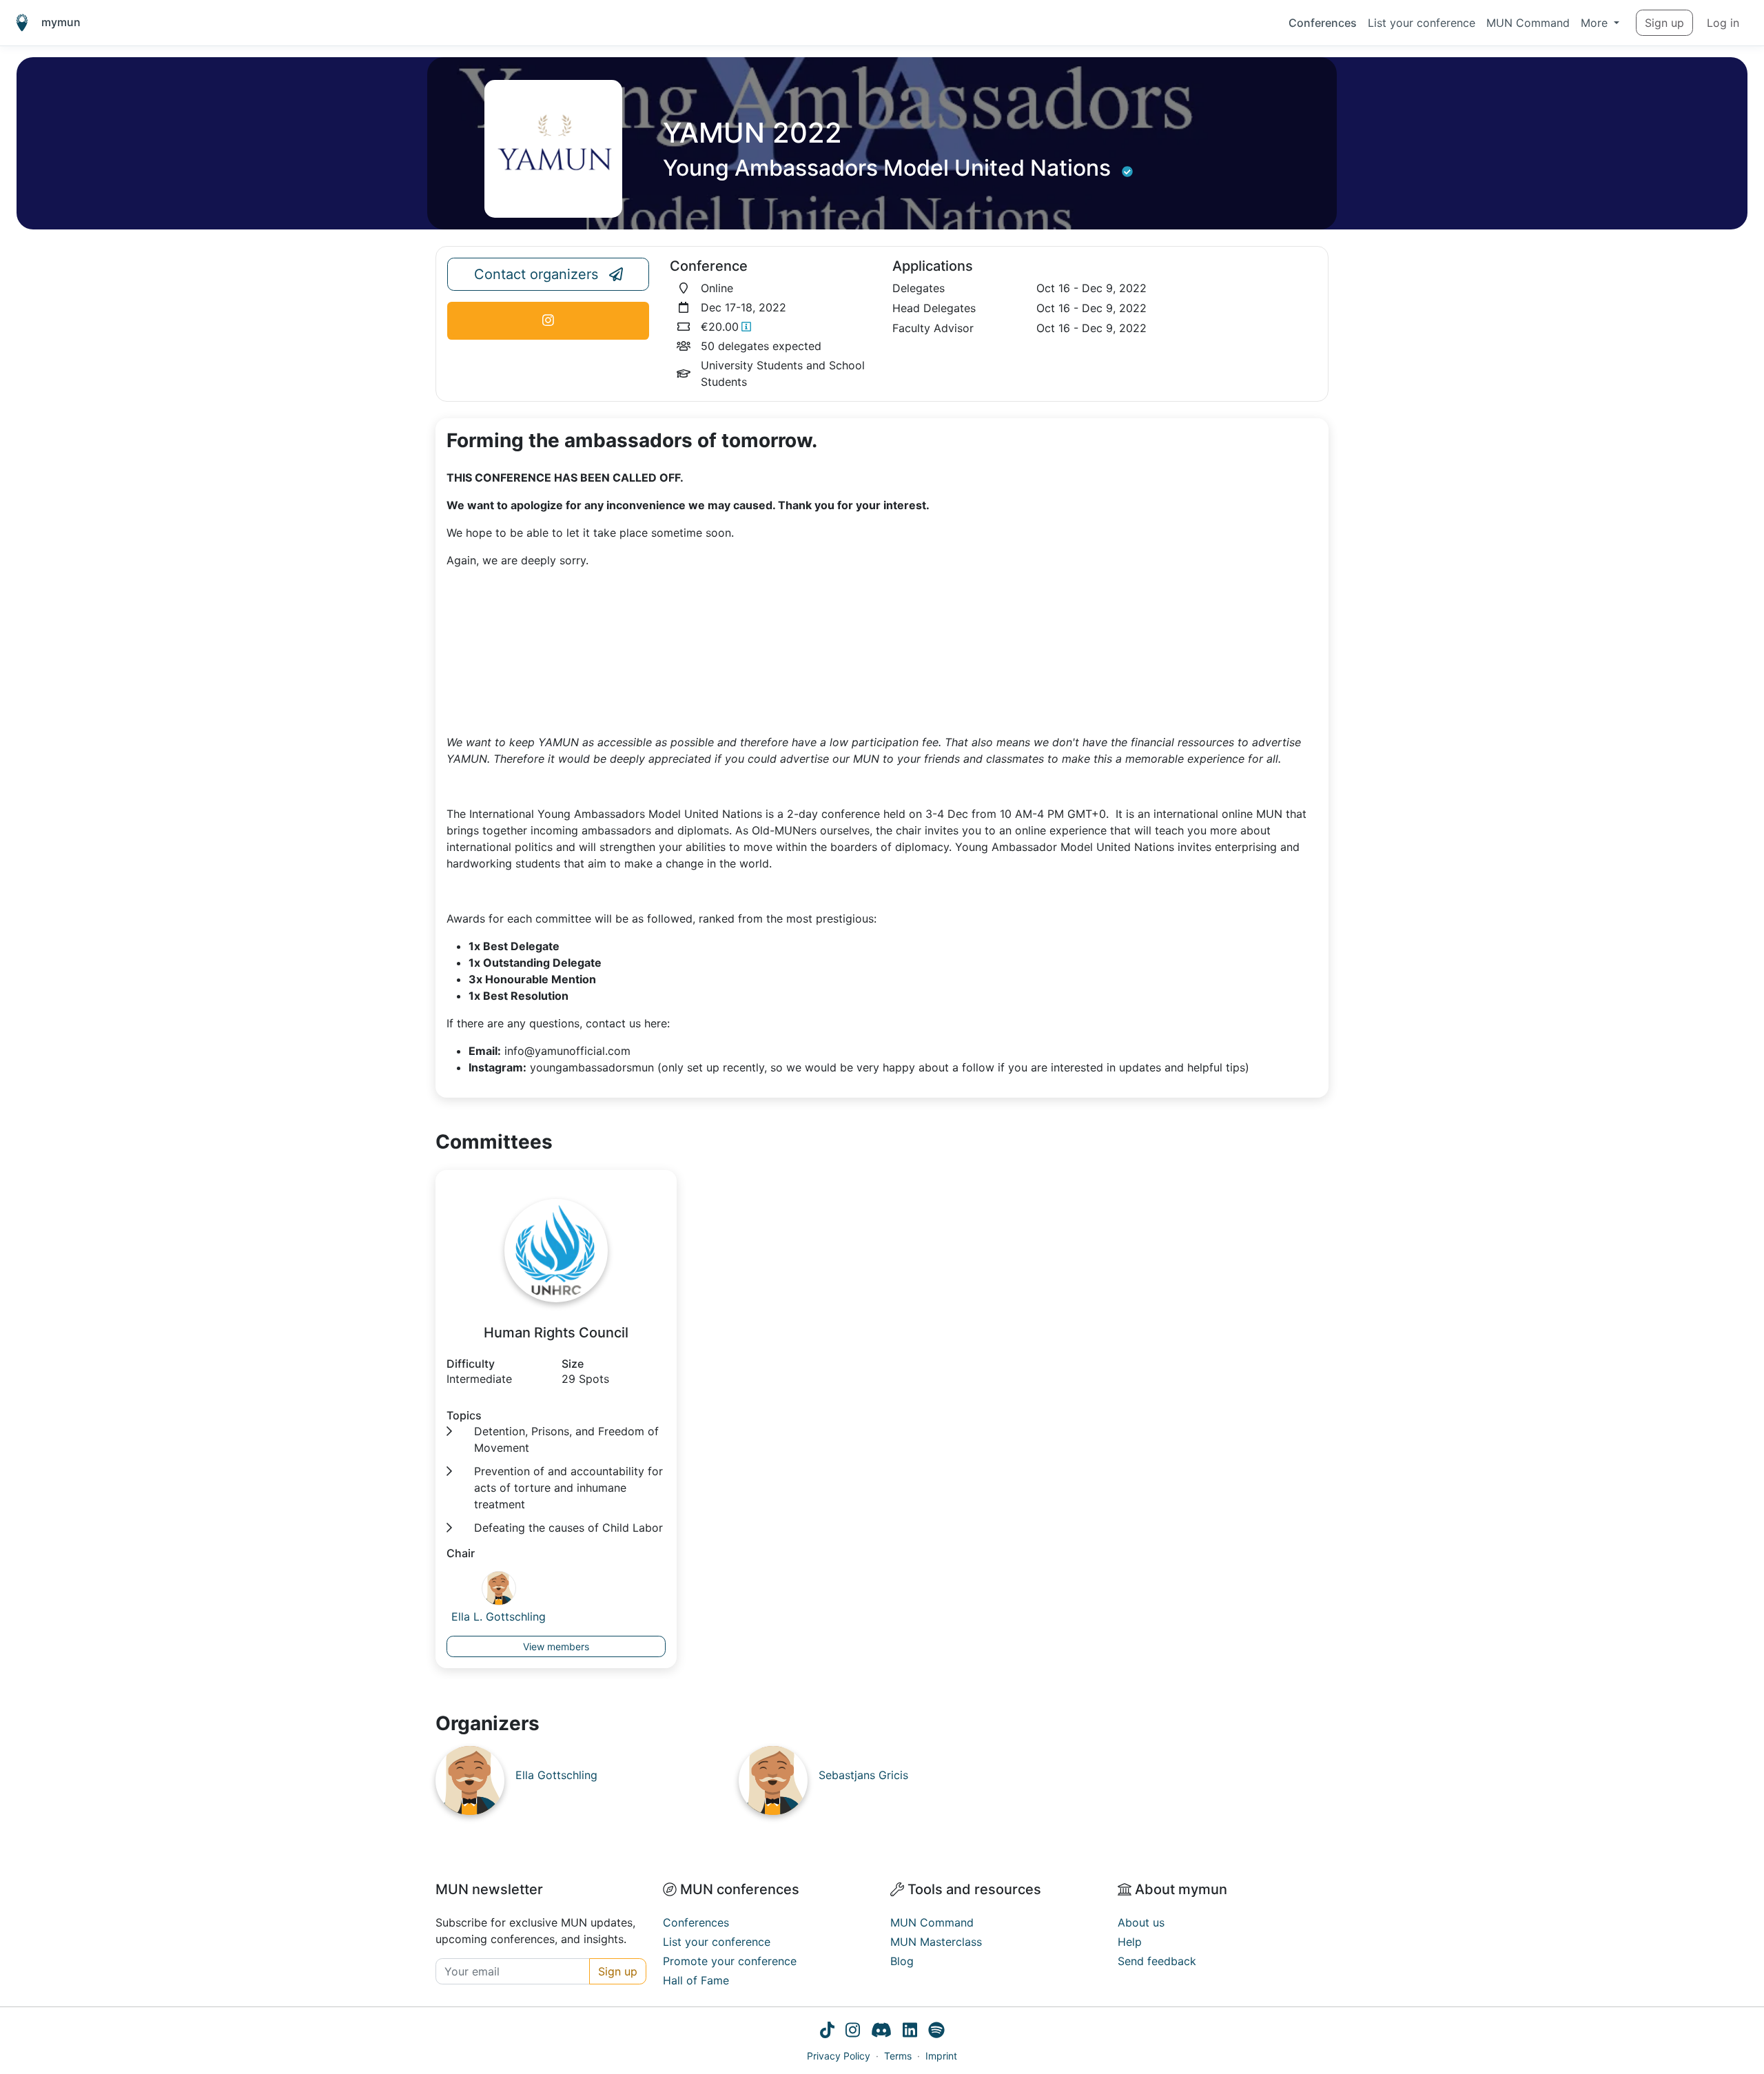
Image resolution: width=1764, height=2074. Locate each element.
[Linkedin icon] (910, 2032)
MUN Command (1528, 23)
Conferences (1323, 23)
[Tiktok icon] (827, 2032)
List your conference (1422, 23)
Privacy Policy (839, 2056)
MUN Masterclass (936, 1942)
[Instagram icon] (853, 2032)
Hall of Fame (696, 1980)
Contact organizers (536, 274)
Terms (898, 2056)
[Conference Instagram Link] (548, 321)
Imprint (941, 2056)
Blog (902, 1961)
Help (1130, 1942)
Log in (1723, 23)
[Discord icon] (881, 2032)
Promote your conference (730, 1961)
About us (1141, 1922)
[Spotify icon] (936, 2032)
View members (556, 1646)
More (1596, 23)
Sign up (1664, 23)
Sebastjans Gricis (863, 1775)
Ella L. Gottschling (499, 1616)
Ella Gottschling (556, 1775)
